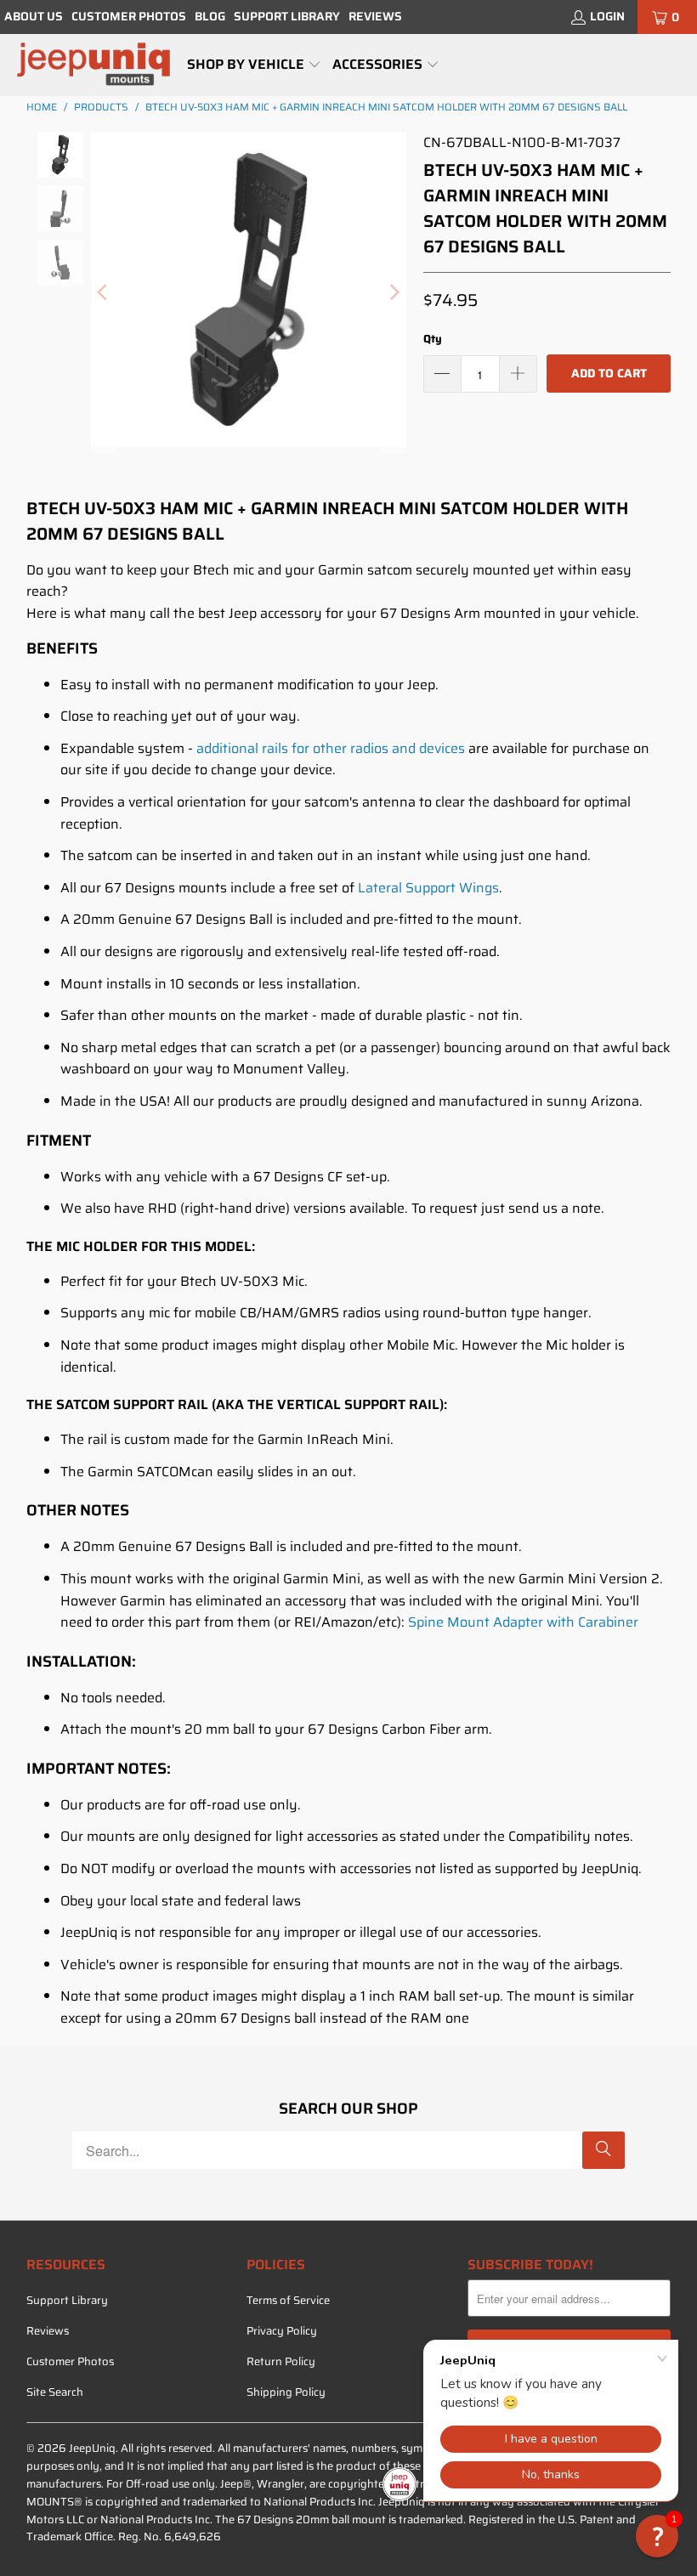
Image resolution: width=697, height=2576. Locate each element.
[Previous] (104, 293)
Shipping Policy (286, 2392)
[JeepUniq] (93, 65)
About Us (34, 16)
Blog (210, 16)
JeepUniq (92, 2448)
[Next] (394, 293)
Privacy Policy (282, 2331)
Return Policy (281, 2361)
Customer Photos (129, 16)
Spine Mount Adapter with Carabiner (523, 1622)
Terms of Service (288, 2300)
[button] (254, 65)
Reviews (375, 16)
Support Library (287, 16)
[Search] (603, 2150)
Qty (433, 339)
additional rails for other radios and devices (331, 748)
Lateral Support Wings (428, 888)
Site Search (55, 2392)
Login (607, 16)
